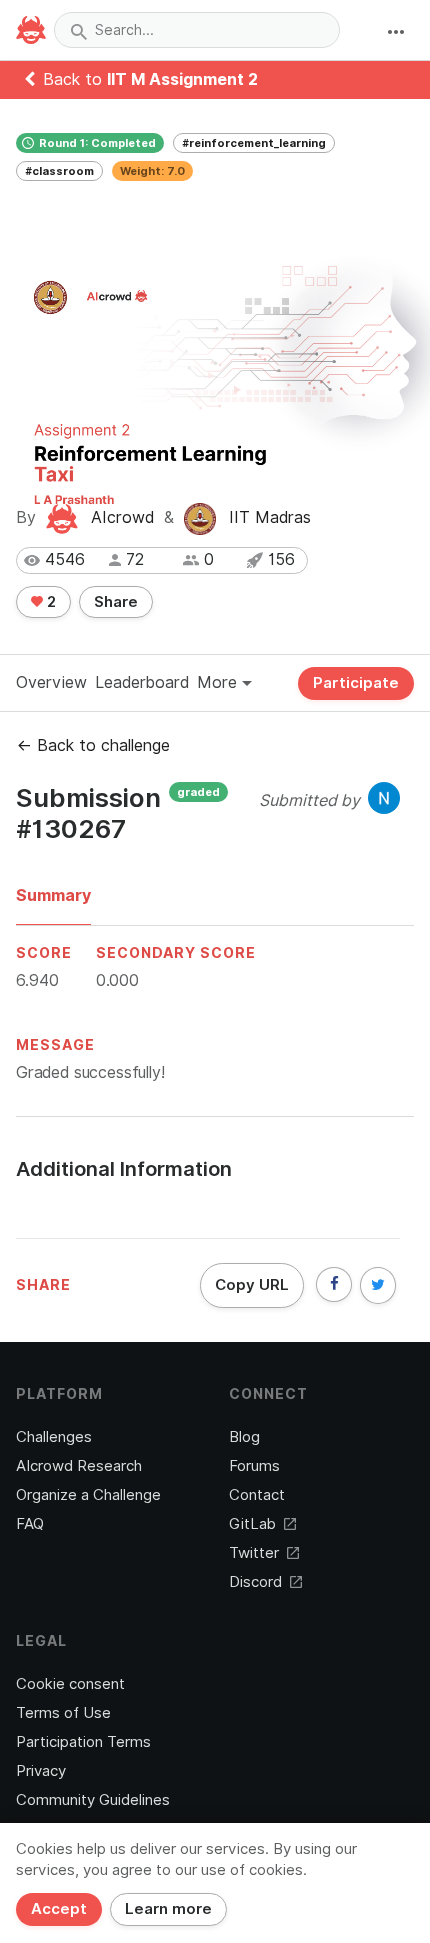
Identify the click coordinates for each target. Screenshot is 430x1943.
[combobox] (197, 30)
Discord (255, 1582)
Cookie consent (70, 1684)
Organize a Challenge (88, 1495)
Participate (356, 683)
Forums (254, 1466)
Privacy (41, 1771)
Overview (51, 682)
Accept (59, 1909)
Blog (244, 1437)
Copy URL (252, 1285)
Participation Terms (83, 1742)
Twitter (254, 1553)
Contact (257, 1495)
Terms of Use (63, 1713)
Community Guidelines (93, 1800)
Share (116, 602)
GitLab (252, 1524)
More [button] (219, 682)
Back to (150, 79)
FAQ (30, 1524)
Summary (53, 895)
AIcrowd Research (79, 1466)
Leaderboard (142, 682)
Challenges (54, 1437)
